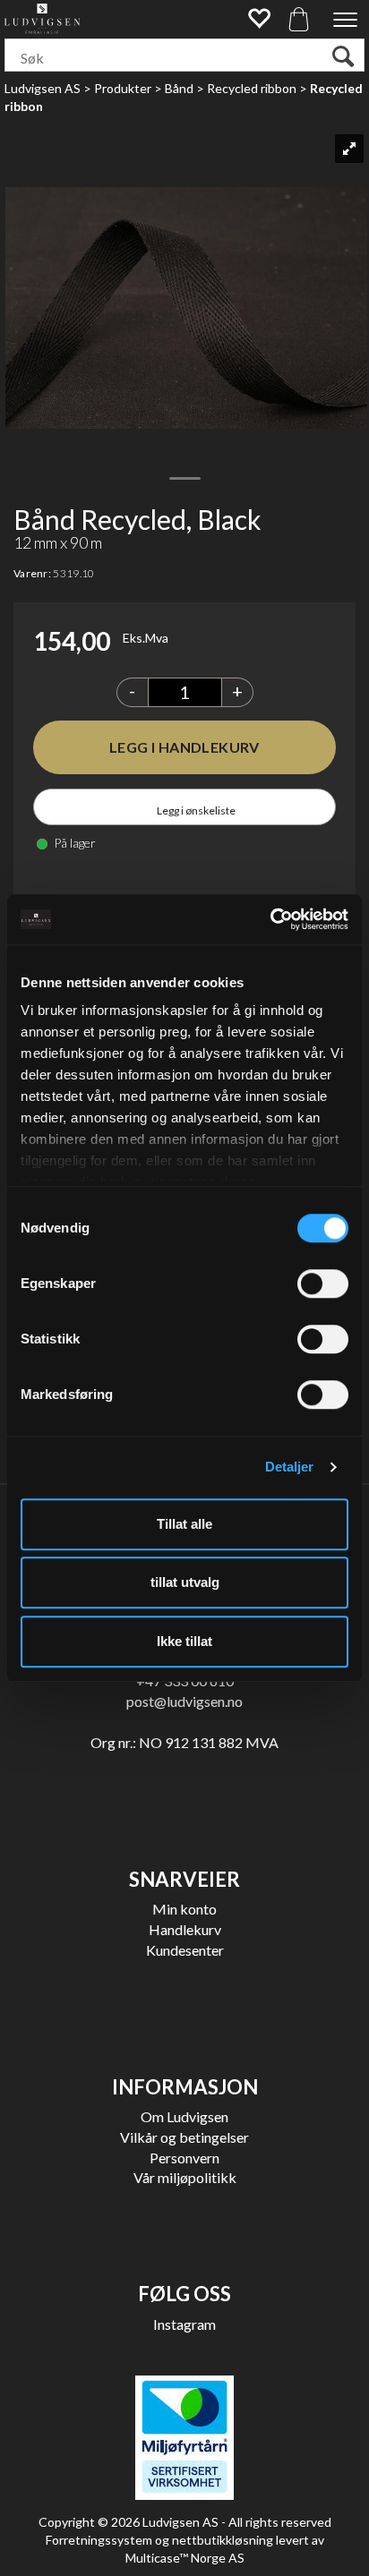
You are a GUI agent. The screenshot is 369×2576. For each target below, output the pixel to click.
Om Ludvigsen (184, 2116)
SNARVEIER (184, 1879)
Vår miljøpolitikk (185, 2177)
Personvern (184, 2158)
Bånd (179, 88)
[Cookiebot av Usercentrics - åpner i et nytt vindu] (270, 919)
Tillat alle (184, 1524)
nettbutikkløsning (223, 2540)
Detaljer (290, 1467)
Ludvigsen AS (43, 88)
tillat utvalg (185, 1582)
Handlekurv (185, 1929)
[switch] (323, 1284)
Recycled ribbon (252, 88)
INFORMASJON (185, 2087)
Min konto (184, 1909)
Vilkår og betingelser (184, 2137)
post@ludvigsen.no (184, 1701)
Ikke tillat (184, 1641)
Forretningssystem (99, 2540)
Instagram (184, 2324)
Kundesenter (185, 1950)
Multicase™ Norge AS (185, 2558)
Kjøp (184, 747)
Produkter (123, 88)
